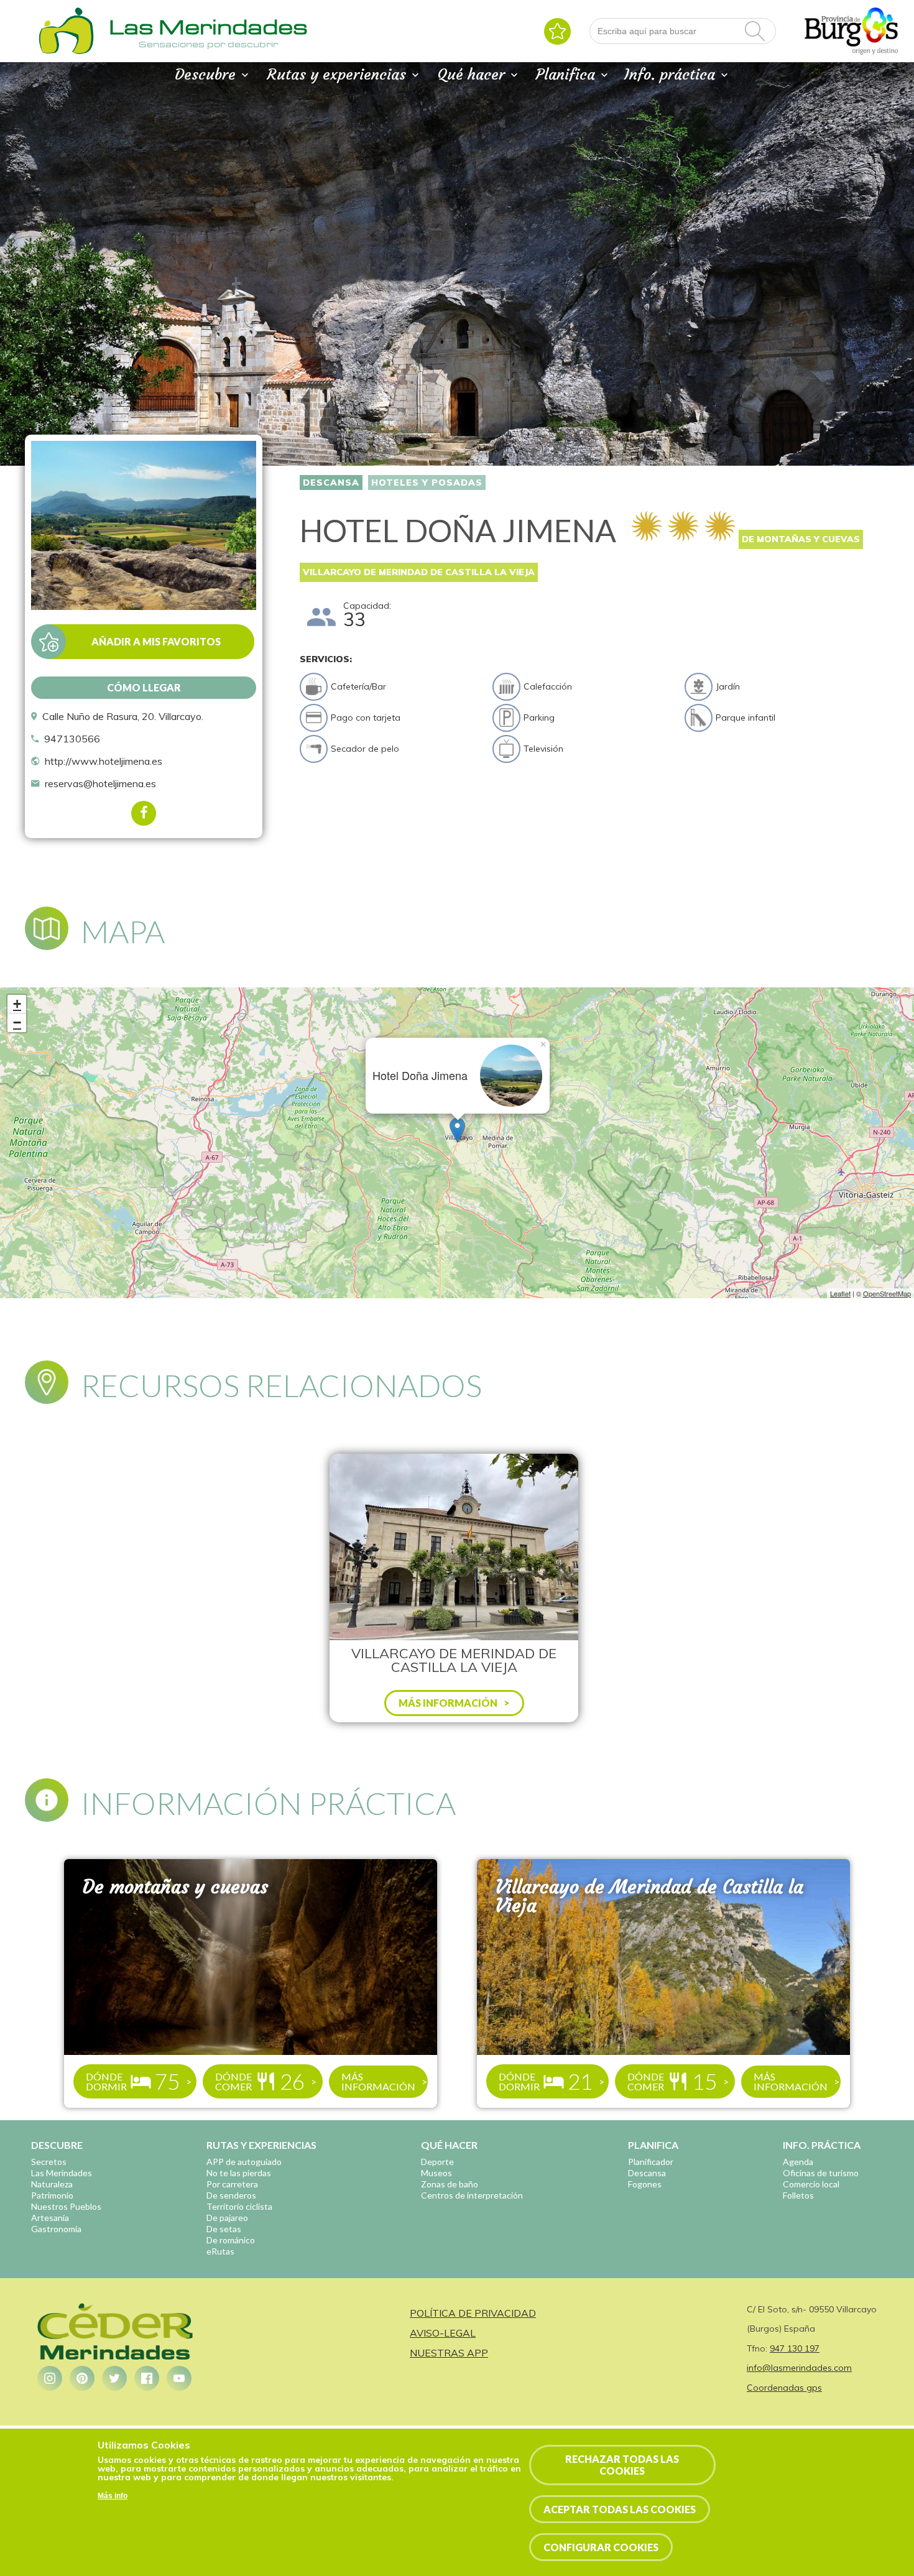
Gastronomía (56, 2229)
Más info (113, 2496)
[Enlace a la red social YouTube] (179, 2378)
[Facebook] (144, 813)
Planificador (651, 2162)
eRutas (220, 2251)
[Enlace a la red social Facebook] (147, 2378)
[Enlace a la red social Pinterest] (82, 2378)
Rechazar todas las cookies (622, 2465)
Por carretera (232, 2184)
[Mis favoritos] (557, 31)
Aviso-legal (443, 2333)
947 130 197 (795, 2348)
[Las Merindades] (66, 53)
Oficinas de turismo (821, 2173)
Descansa (331, 482)
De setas (224, 2229)
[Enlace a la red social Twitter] (114, 2378)
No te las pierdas (239, 2173)
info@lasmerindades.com (799, 2368)
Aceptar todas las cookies (620, 2509)
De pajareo (227, 2218)
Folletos (798, 2195)
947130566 (72, 739)
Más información (378, 2081)
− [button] (17, 1023)
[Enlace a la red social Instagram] (50, 2378)
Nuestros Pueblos (66, 2206)
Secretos (49, 2162)
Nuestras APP (449, 2353)
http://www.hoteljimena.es (104, 761)
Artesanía (50, 2218)
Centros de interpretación (472, 2195)
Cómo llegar (144, 687)
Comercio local (811, 2184)
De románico (231, 2240)
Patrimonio (52, 2195)
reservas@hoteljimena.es (100, 783)
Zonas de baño (450, 2184)
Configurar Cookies (601, 2547)
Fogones (645, 2184)
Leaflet (840, 1293)
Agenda (798, 2162)
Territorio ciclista (239, 2206)
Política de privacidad (473, 2313)
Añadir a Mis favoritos (156, 641)
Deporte (437, 2162)
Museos (436, 2173)
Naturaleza (52, 2184)
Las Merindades (62, 2173)
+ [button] (17, 1004)
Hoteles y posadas (427, 482)
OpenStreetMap (887, 1293)
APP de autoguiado (244, 2162)
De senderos (231, 2195)
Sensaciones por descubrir (208, 44)
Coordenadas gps (784, 2388)
